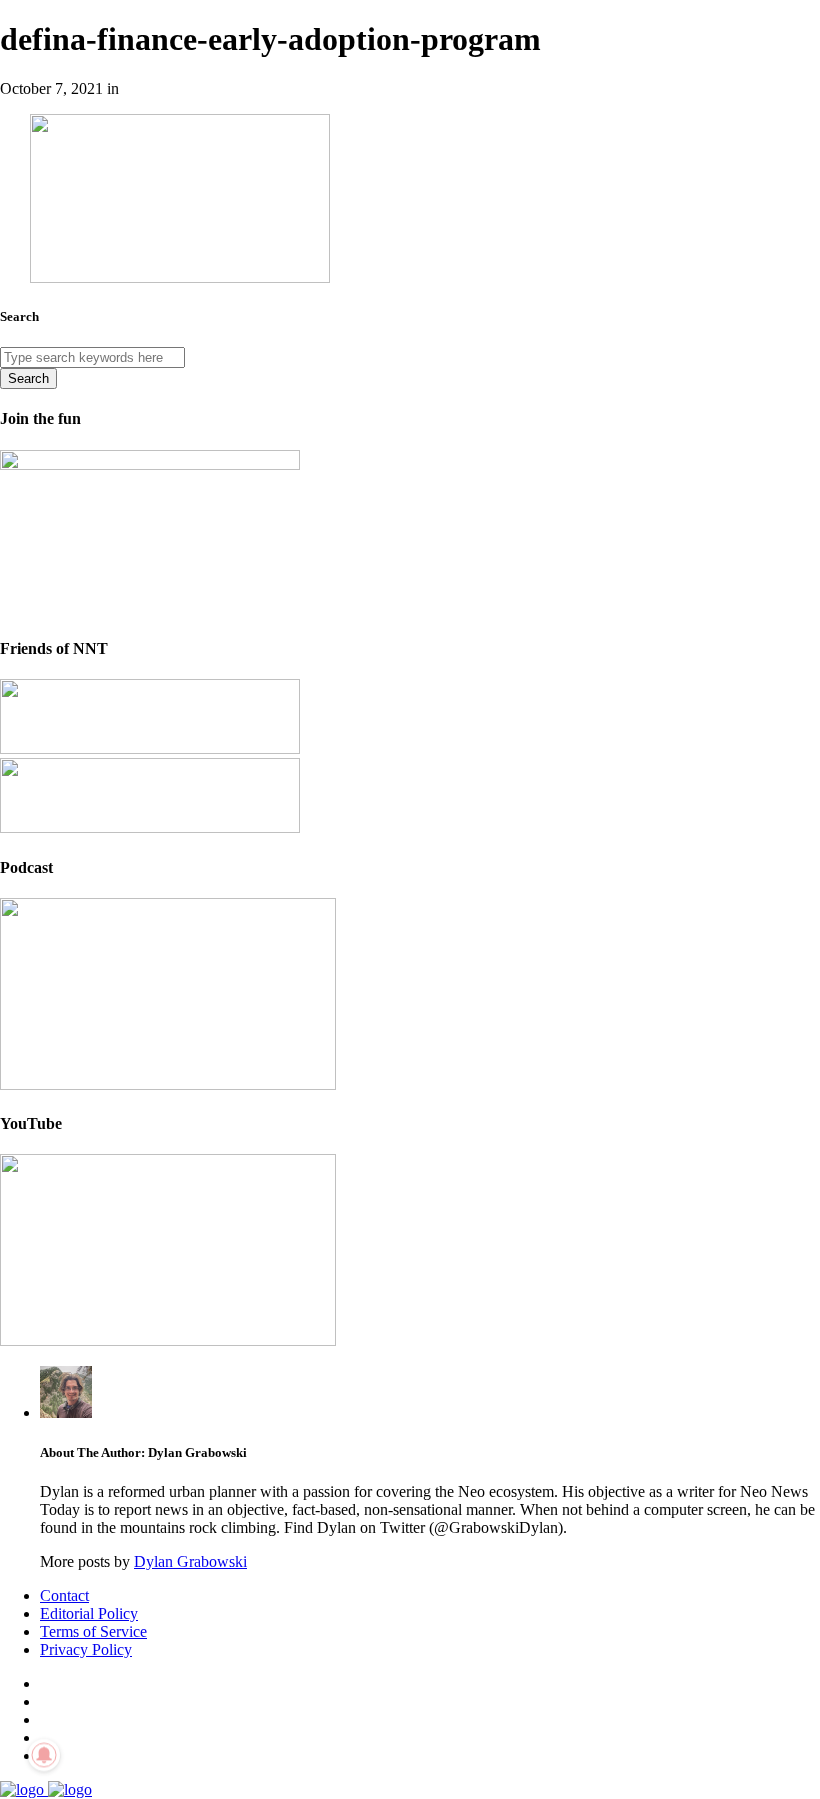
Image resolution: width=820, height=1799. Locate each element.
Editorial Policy (89, 1613)
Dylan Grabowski (190, 1561)
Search (28, 378)
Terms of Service (93, 1631)
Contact (64, 1595)
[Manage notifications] (44, 1755)
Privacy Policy (86, 1649)
